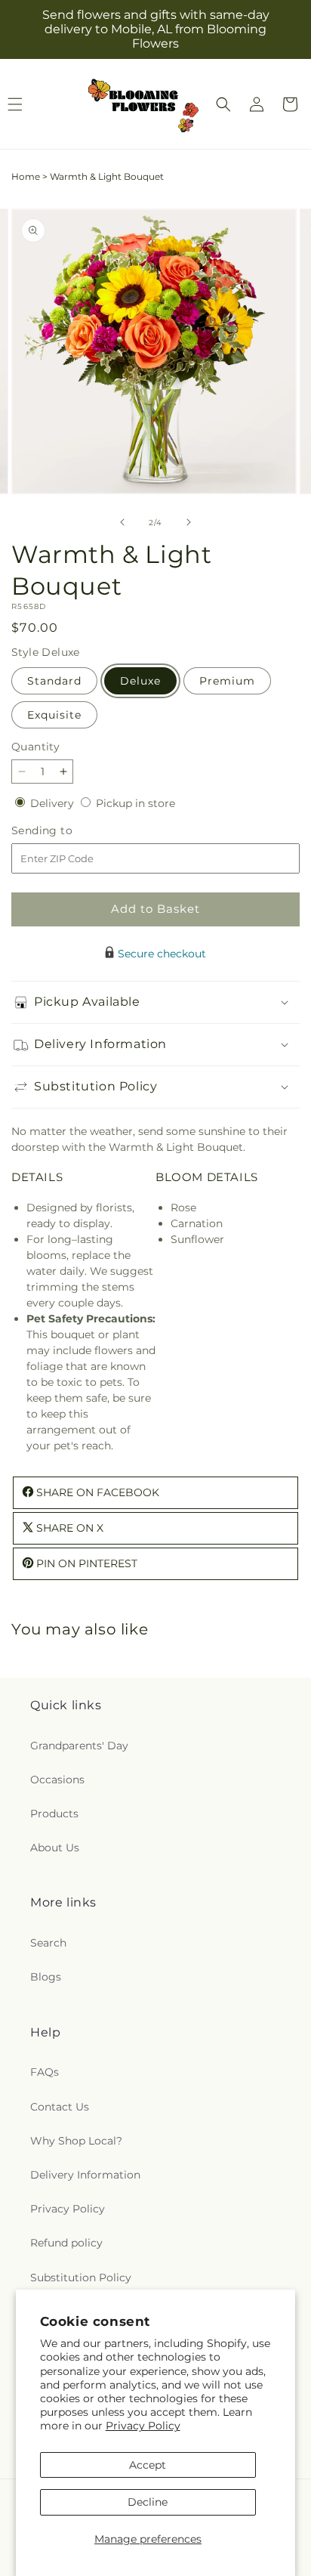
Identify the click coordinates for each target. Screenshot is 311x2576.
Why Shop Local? (76, 2141)
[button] (223, 104)
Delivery (54, 803)
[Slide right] (189, 522)
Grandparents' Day (79, 1746)
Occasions (57, 1780)
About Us (55, 1848)
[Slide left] (122, 522)
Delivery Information (85, 2175)
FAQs (45, 2072)
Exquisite (54, 715)
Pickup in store (135, 803)
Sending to (65, 831)
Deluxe (140, 681)
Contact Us (60, 2107)
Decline (148, 2502)
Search (48, 1943)
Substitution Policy (81, 2278)
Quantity (35, 747)
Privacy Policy (143, 2426)
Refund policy (66, 2243)
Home (26, 176)
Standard (54, 681)
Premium (227, 681)
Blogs (46, 1977)
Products (54, 1814)
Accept (148, 2465)
